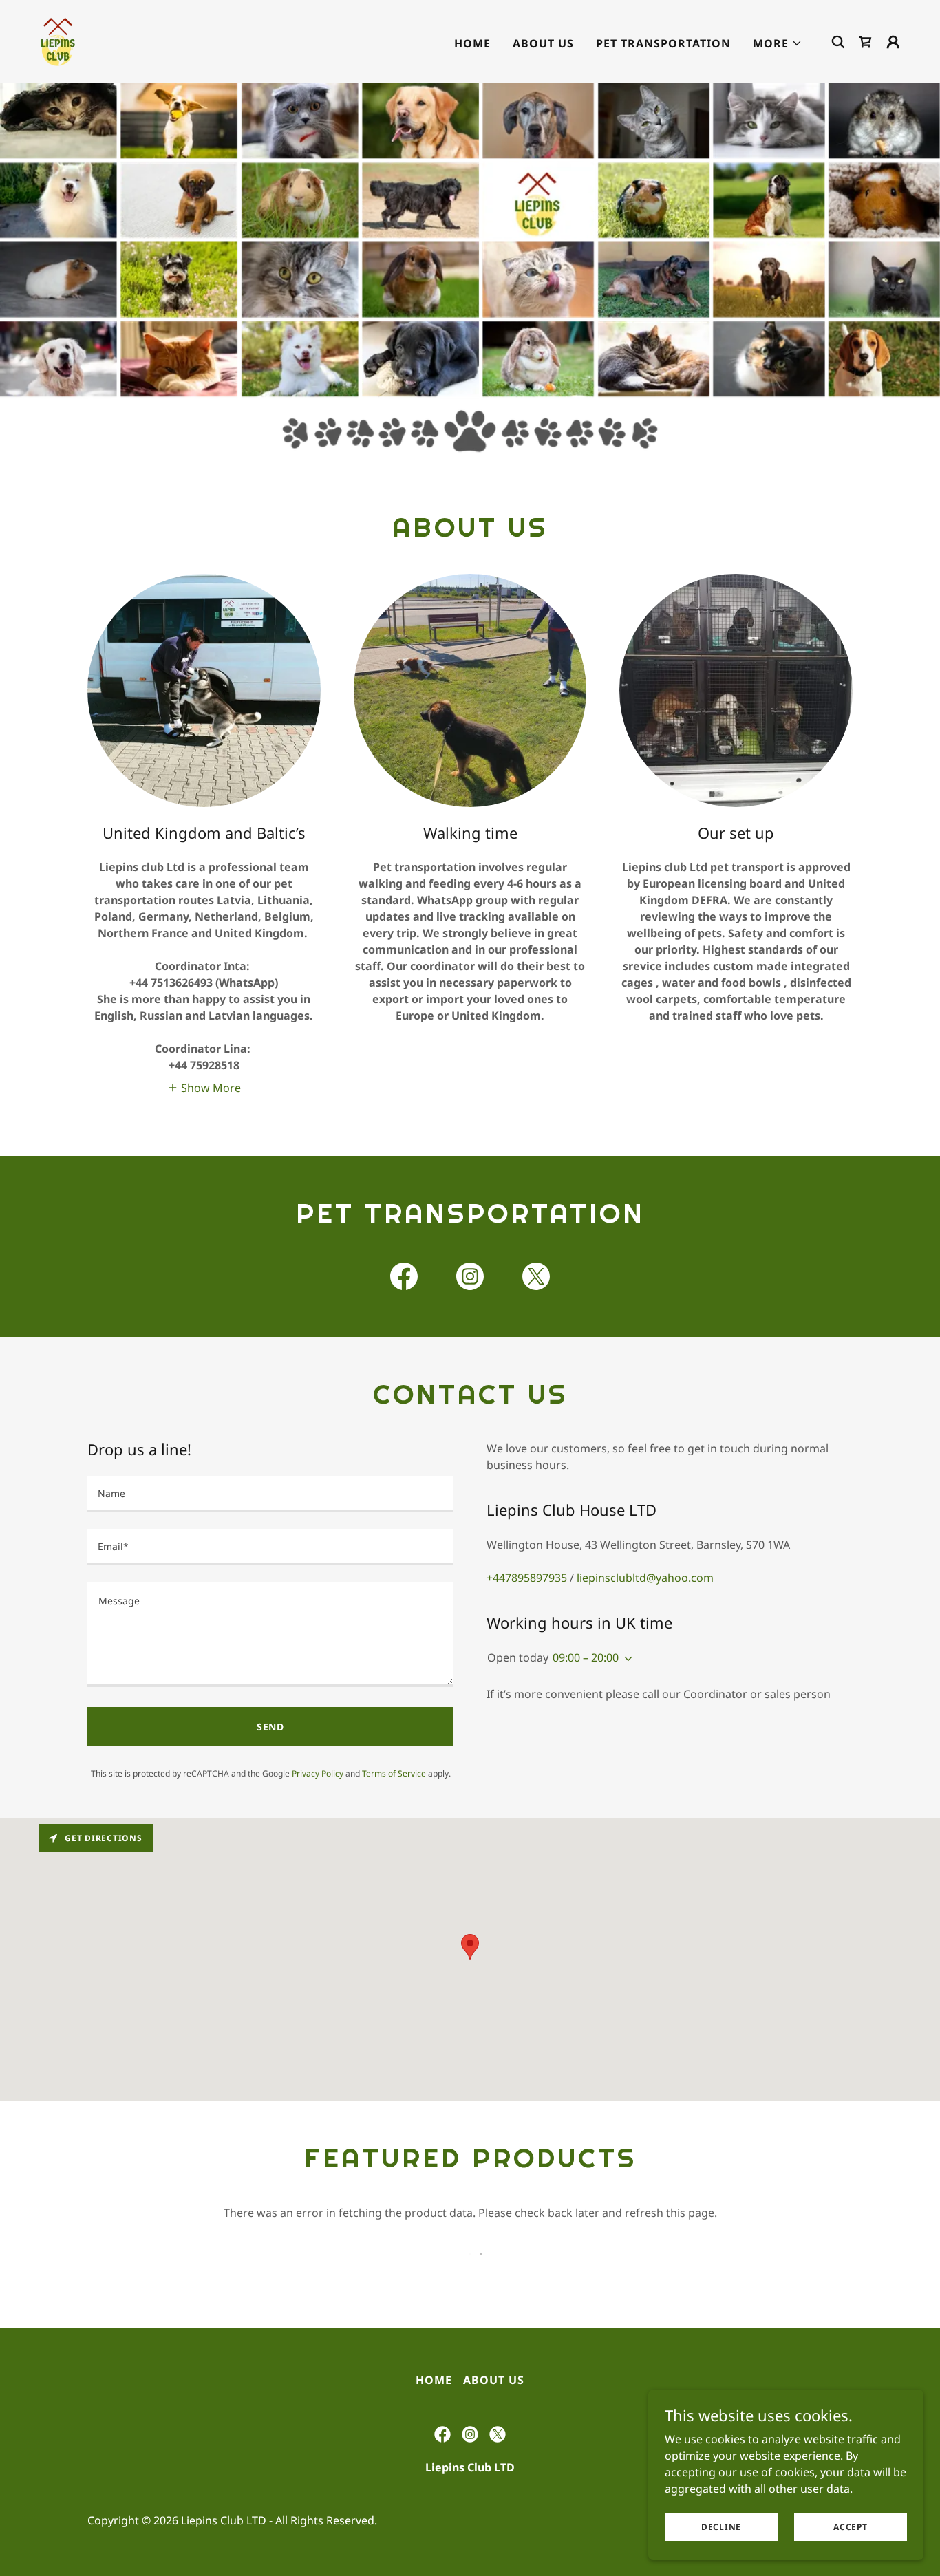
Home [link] (472, 43)
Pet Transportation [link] (663, 43)
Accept (851, 2527)
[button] (778, 43)
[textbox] (270, 1494)
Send (271, 1727)
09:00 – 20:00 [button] (586, 1657)
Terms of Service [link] (394, 1773)
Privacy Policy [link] (318, 1773)
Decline (721, 2527)
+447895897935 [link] (527, 1578)
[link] (58, 41)
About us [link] (543, 43)
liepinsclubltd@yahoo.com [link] (645, 1578)
